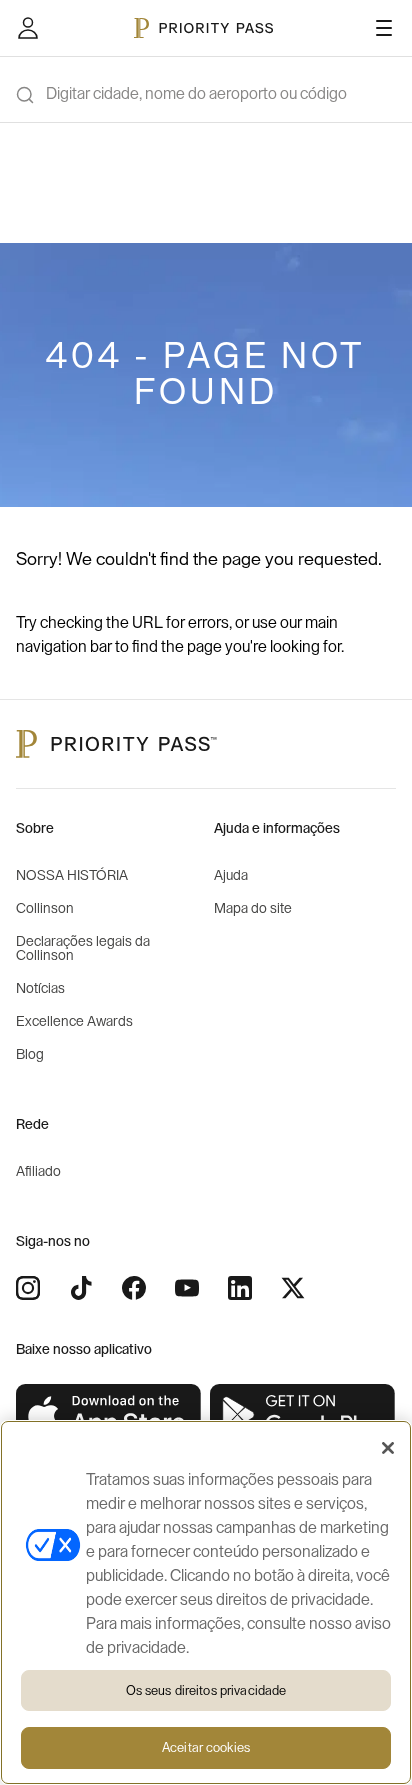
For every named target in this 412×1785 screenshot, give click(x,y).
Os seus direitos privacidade (206, 1690)
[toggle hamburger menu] (384, 28)
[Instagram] (28, 1288)
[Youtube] (187, 1288)
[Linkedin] (240, 1288)
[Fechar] (388, 1448)
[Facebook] (134, 1288)
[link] (109, 1415)
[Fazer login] (28, 28)
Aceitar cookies (206, 1747)
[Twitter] (293, 1288)
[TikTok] (81, 1288)
